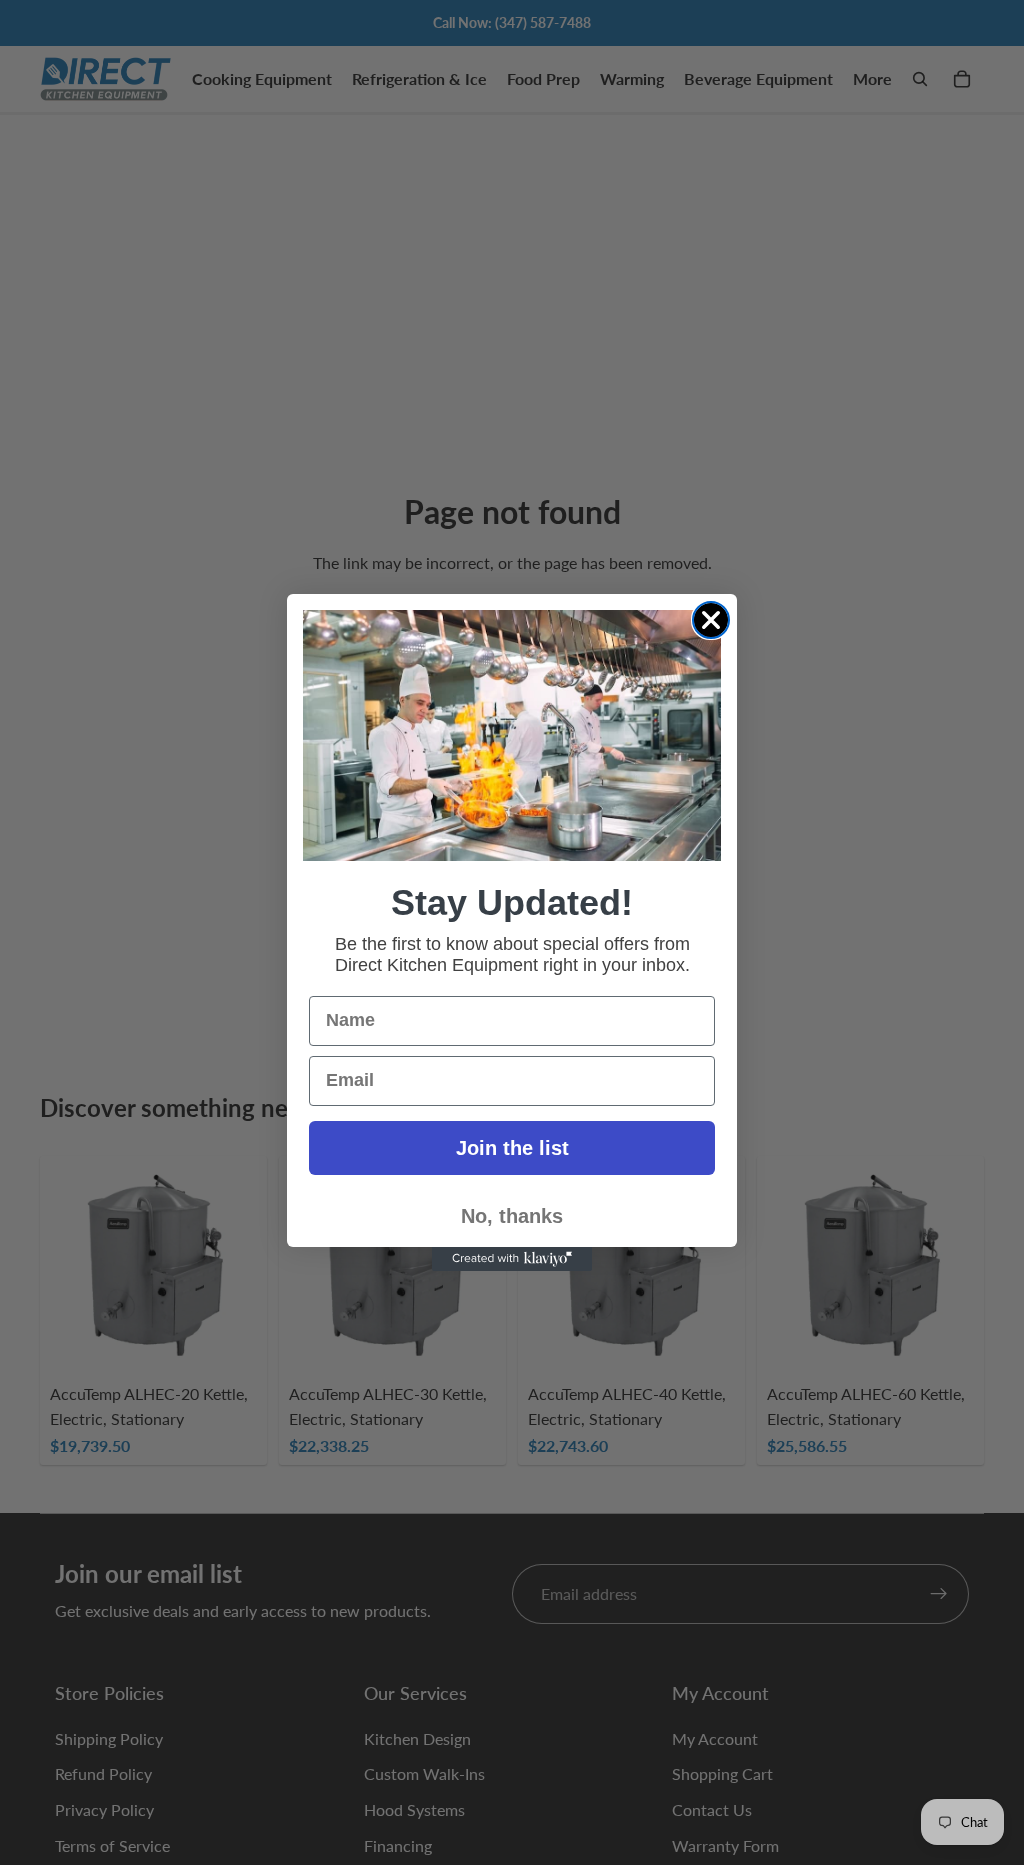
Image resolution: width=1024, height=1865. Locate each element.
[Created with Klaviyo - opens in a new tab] (512, 1259)
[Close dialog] (711, 620)
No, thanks (512, 1216)
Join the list (512, 1148)
